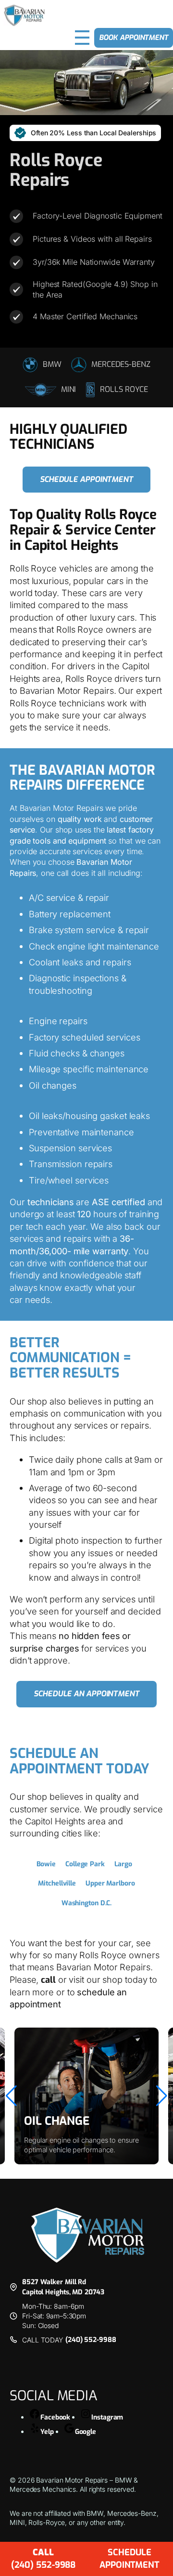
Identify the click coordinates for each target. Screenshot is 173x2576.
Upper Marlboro (110, 1883)
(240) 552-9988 (91, 2340)
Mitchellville (57, 1883)
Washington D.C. (87, 1903)
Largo (123, 1864)
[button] (11, 2096)
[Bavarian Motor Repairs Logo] (24, 15)
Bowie (46, 1864)
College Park (85, 1864)
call (48, 1980)
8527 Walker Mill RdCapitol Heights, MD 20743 (63, 2287)
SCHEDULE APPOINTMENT (130, 2558)
